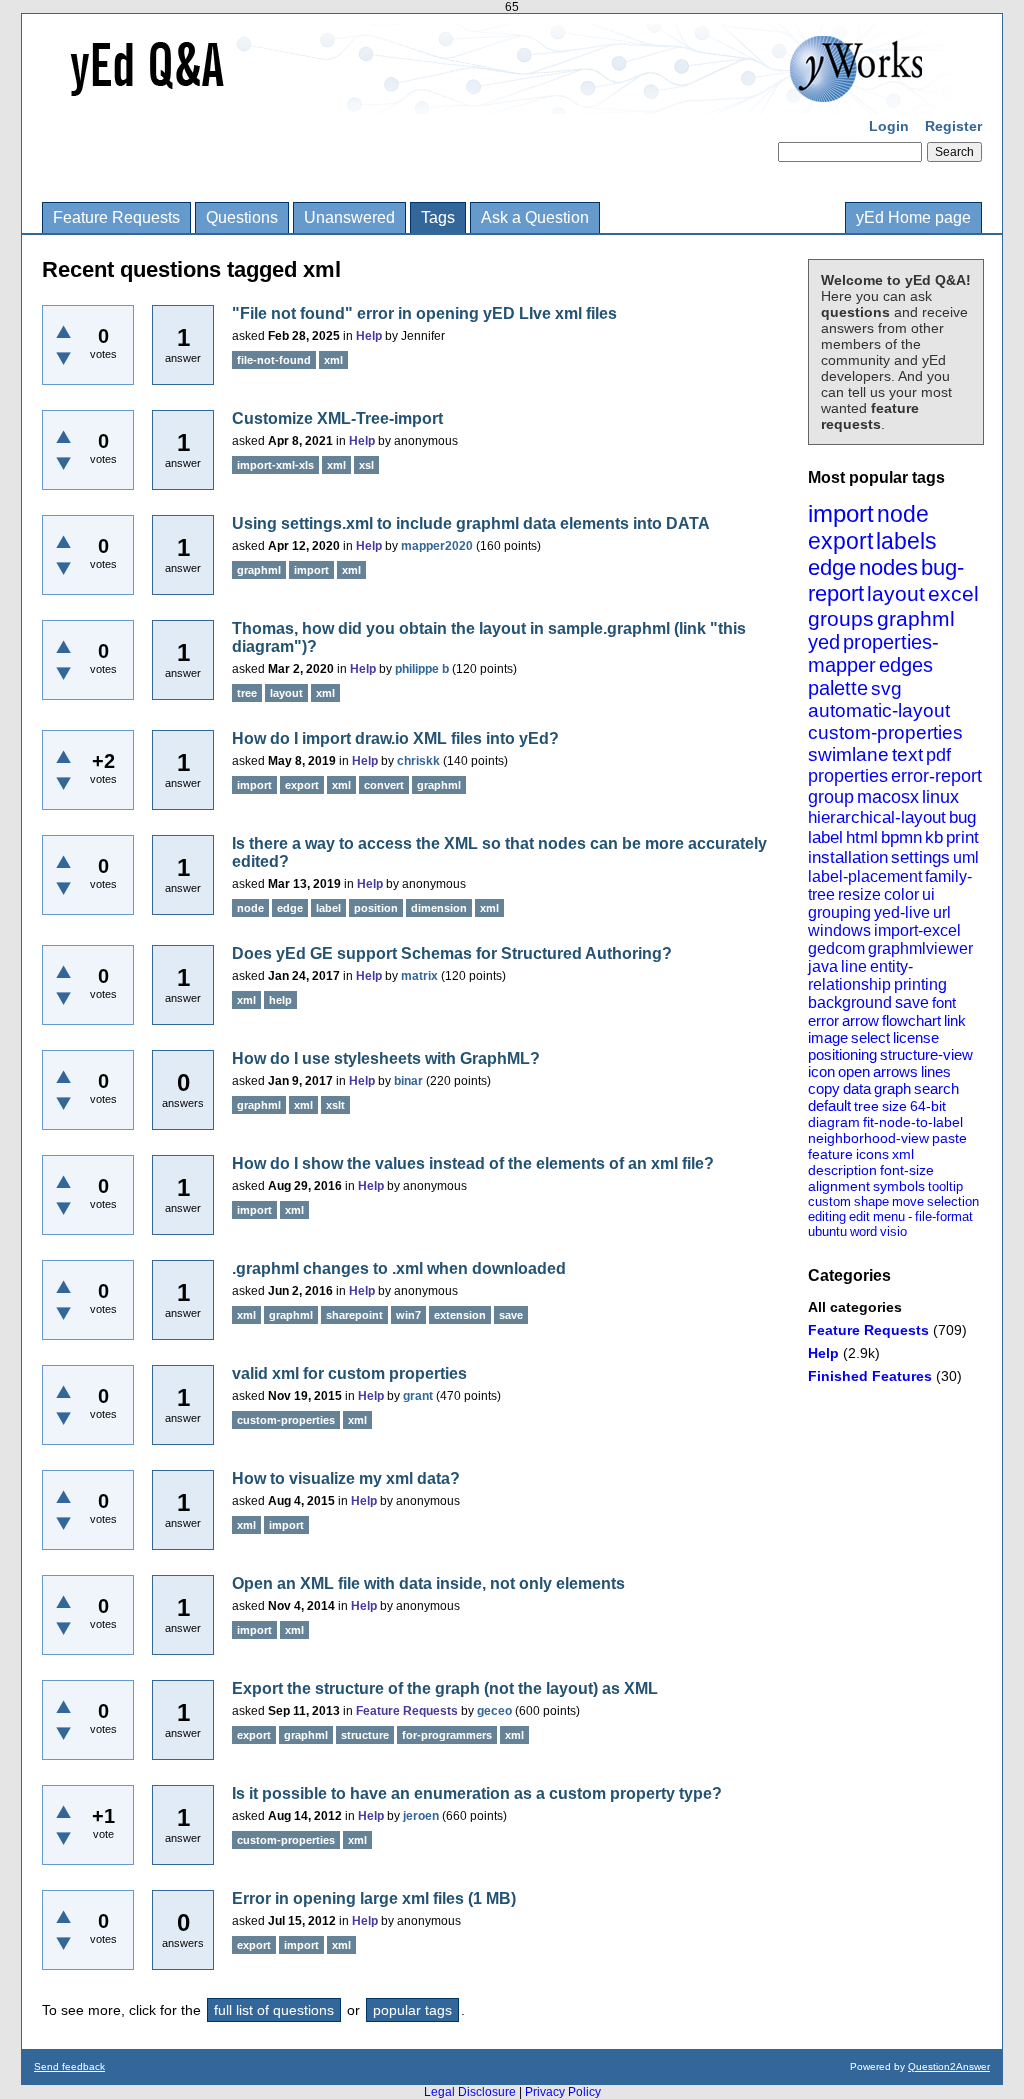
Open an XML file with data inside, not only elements (428, 1583)
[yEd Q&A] (497, 100)
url (942, 912)
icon (821, 1071)
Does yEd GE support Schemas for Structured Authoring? (452, 953)
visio (893, 1231)
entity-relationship (860, 975)
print (962, 837)
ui (928, 894)
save (912, 1002)
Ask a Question (535, 217)
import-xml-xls (275, 465)
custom (829, 1201)
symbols (899, 1186)
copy (824, 1088)
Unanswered (349, 217)
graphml (916, 618)
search (936, 1088)
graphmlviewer (920, 948)
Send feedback (69, 2066)
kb (934, 837)
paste (949, 1138)
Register (953, 126)
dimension (439, 908)
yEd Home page (913, 217)
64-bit (928, 1106)
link (955, 1020)
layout (896, 593)
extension (460, 1315)
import (841, 513)
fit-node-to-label (913, 1122)
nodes (888, 567)
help (280, 1000)
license (916, 1037)
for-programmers (447, 1735)
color (901, 894)
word (863, 1231)
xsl (366, 465)
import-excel (917, 930)
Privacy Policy (563, 2092)
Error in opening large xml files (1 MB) (374, 1898)
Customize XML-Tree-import (337, 418)
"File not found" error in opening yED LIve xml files (424, 313)
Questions (242, 217)
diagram (834, 1122)
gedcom (836, 948)
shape (871, 1201)
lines (936, 1071)
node (903, 514)
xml (903, 1154)
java (823, 966)
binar (408, 1081)
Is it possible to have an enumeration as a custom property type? (477, 1793)
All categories (855, 1307)
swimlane (848, 754)
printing (920, 984)
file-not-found (274, 360)
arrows (895, 1071)
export (840, 541)
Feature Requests (116, 217)
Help (823, 1353)
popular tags (412, 2010)
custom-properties (885, 732)
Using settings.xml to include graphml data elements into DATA (471, 523)
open (854, 1071)
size (894, 1106)
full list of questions (274, 2010)
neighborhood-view (868, 1138)
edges (906, 665)
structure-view (926, 1054)
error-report (936, 776)
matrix (419, 976)
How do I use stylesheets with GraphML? (386, 1058)
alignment (839, 1186)
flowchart (911, 1020)
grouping (839, 912)
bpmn (901, 837)
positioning (842, 1054)
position (376, 908)
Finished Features (870, 1376)
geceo (494, 1711)
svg (886, 688)
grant (418, 1396)
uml (966, 857)
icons (872, 1154)
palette (838, 688)
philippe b (422, 669)
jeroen (421, 1816)
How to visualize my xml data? (346, 1478)
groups (841, 618)
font (944, 1002)
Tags (438, 217)
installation (848, 857)
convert (384, 785)
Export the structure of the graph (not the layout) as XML (445, 1688)
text (907, 754)
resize (859, 894)
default (829, 1105)
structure (365, 1735)
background (850, 1002)
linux (940, 797)
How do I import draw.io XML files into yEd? (395, 738)
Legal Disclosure (470, 2092)
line (854, 966)
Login (889, 126)
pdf (938, 755)
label (825, 837)
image (828, 1037)
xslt (335, 1105)
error (823, 1020)
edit (859, 1216)
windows (839, 930)
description (842, 1170)
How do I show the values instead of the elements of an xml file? (473, 1163)
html (862, 837)
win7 (408, 1315)
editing (827, 1216)
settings (920, 857)
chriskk (418, 761)
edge (832, 567)
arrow (860, 1020)
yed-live (902, 912)
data (857, 1088)
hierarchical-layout (877, 817)
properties (848, 776)
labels (906, 541)
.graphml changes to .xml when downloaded (399, 1268)
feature (830, 1154)
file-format (944, 1216)
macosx (888, 797)
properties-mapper (873, 653)
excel (953, 593)
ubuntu (827, 1231)
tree (866, 1106)
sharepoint (354, 1315)
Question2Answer (949, 2066)
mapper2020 (437, 546)
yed (824, 642)
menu (889, 1216)
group (831, 797)
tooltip (945, 1186)
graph (892, 1088)
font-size (907, 1170)
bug (962, 817)
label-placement (865, 876)
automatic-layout (879, 710)
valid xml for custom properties (349, 1373)
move (908, 1201)
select (870, 1037)
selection (953, 1201)
